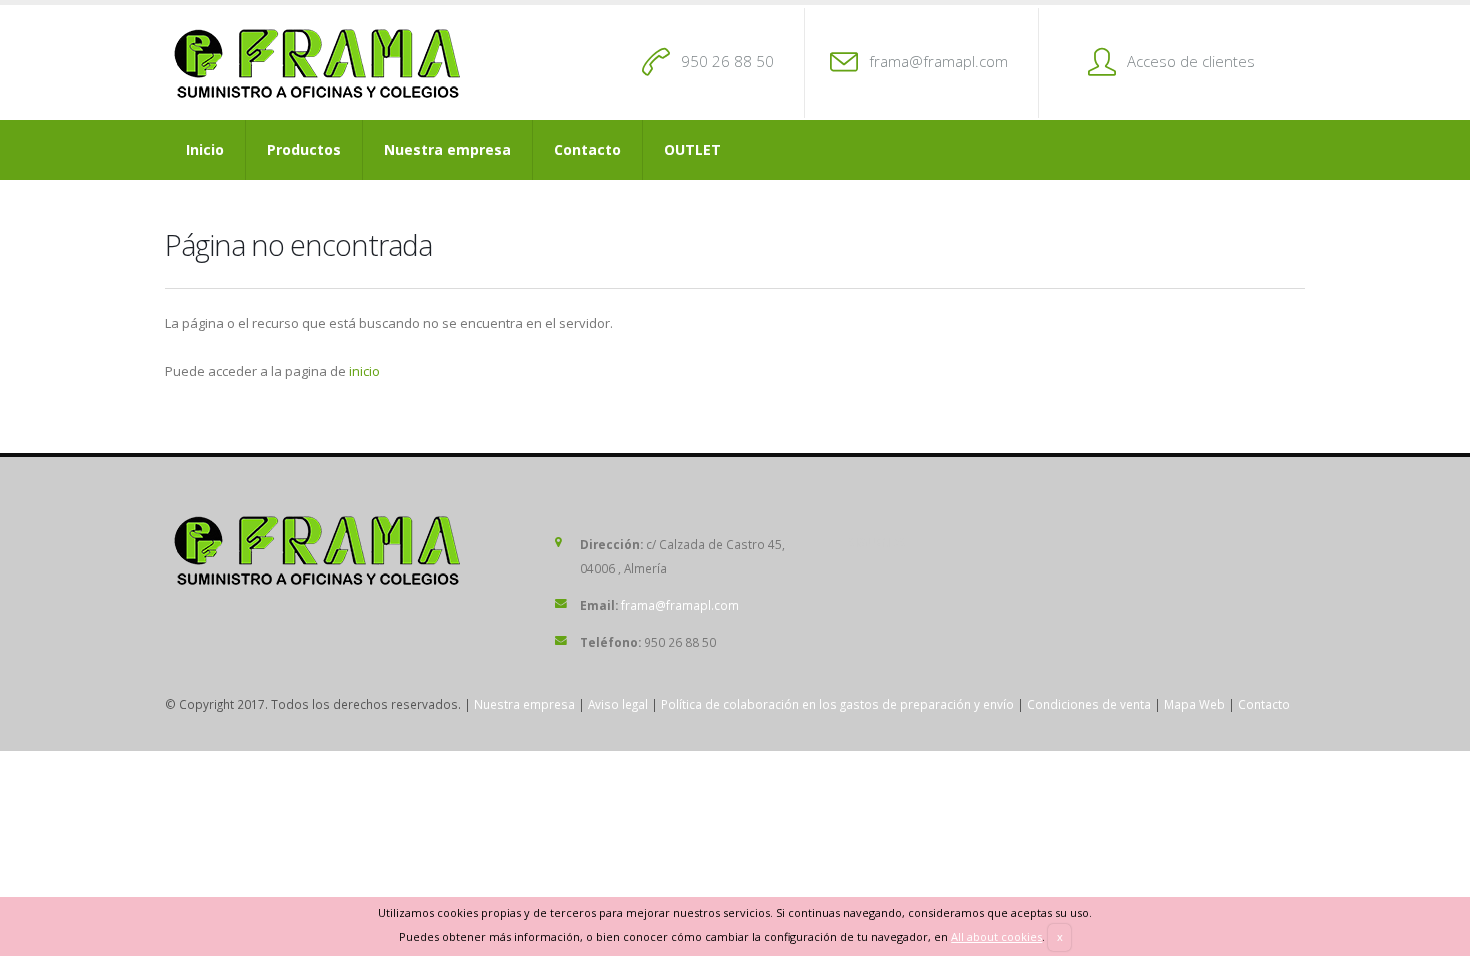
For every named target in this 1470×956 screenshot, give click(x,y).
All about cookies (996, 936)
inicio (364, 371)
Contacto (587, 149)
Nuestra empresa (447, 149)
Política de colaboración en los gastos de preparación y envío (837, 704)
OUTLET (692, 149)
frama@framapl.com (938, 61)
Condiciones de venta (1089, 704)
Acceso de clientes (1191, 61)
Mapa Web (1194, 704)
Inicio (205, 149)
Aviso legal (618, 704)
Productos (304, 149)
